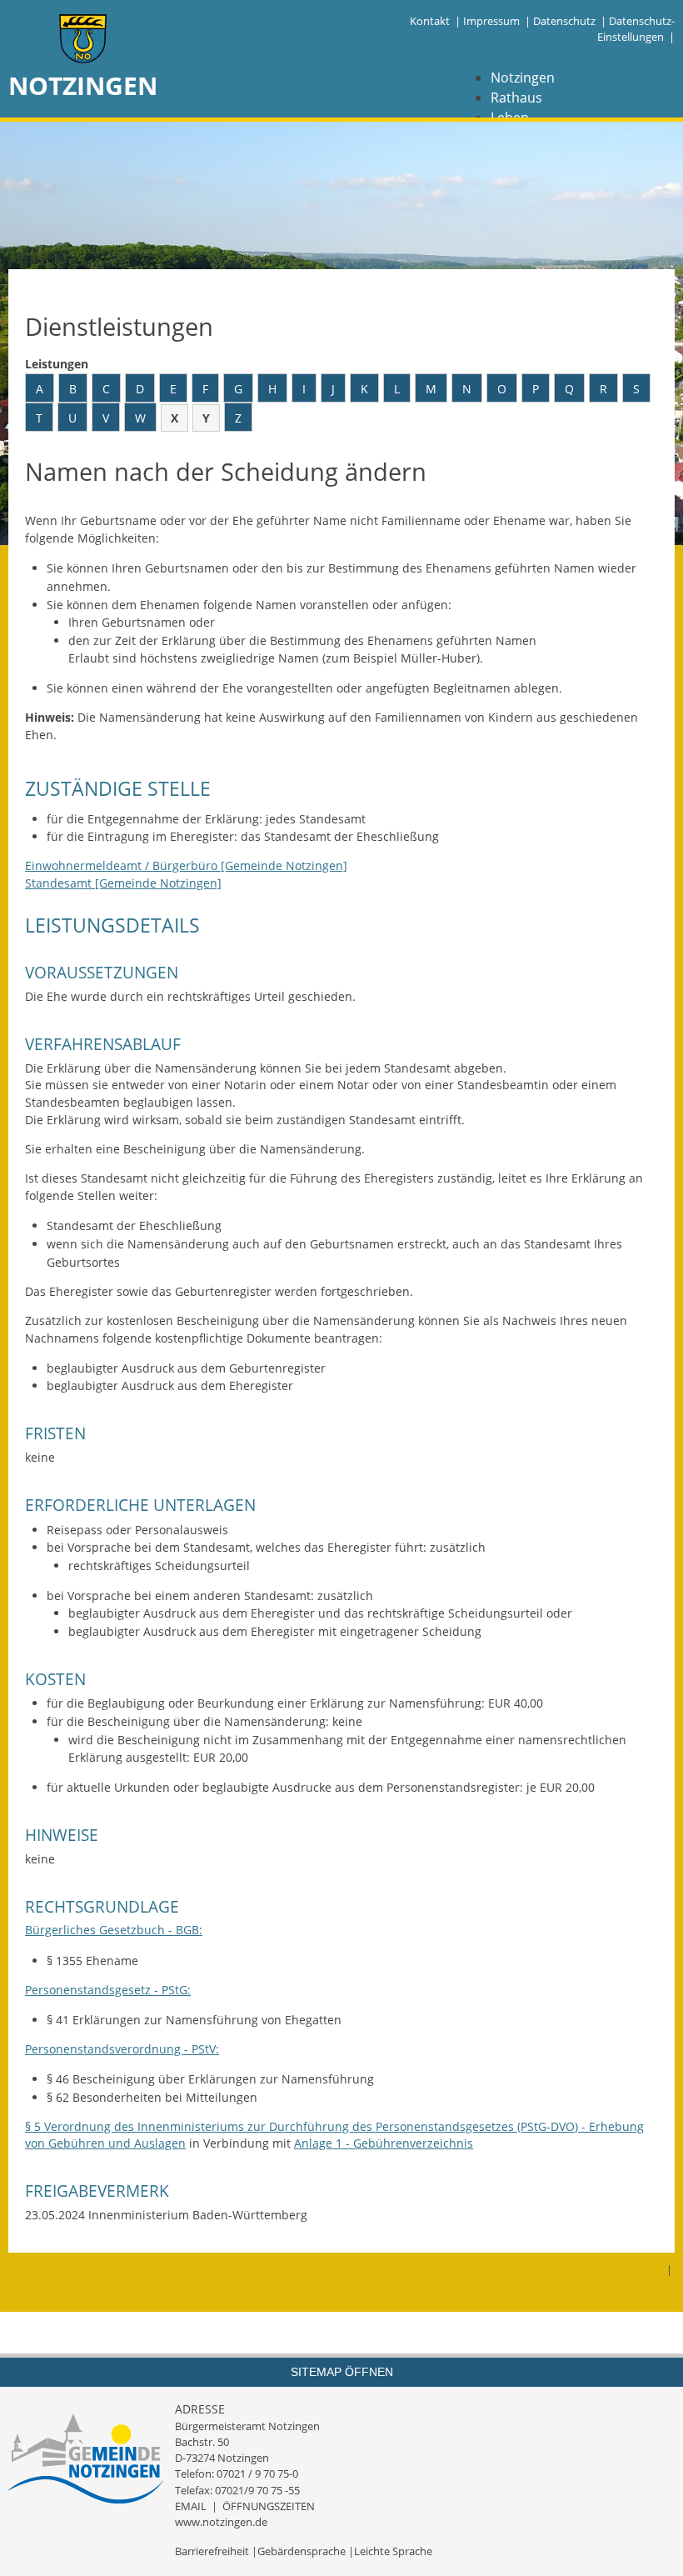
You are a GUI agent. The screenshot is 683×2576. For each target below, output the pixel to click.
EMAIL (191, 2506)
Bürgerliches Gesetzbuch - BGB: (114, 1930)
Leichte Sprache (393, 2551)
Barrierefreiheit (212, 2551)
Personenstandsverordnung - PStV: (122, 2049)
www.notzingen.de (221, 2522)
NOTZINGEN (83, 85)
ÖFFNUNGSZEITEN (269, 2506)
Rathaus (516, 98)
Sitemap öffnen (342, 2372)
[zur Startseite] (83, 40)
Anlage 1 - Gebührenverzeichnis (384, 2143)
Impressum (491, 21)
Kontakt (430, 21)
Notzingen (523, 78)
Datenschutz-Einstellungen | (636, 29)
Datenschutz (564, 21)
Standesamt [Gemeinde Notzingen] (123, 883)
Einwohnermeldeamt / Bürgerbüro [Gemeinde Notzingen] (186, 865)
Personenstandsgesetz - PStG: (108, 1990)
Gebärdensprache (302, 2551)
